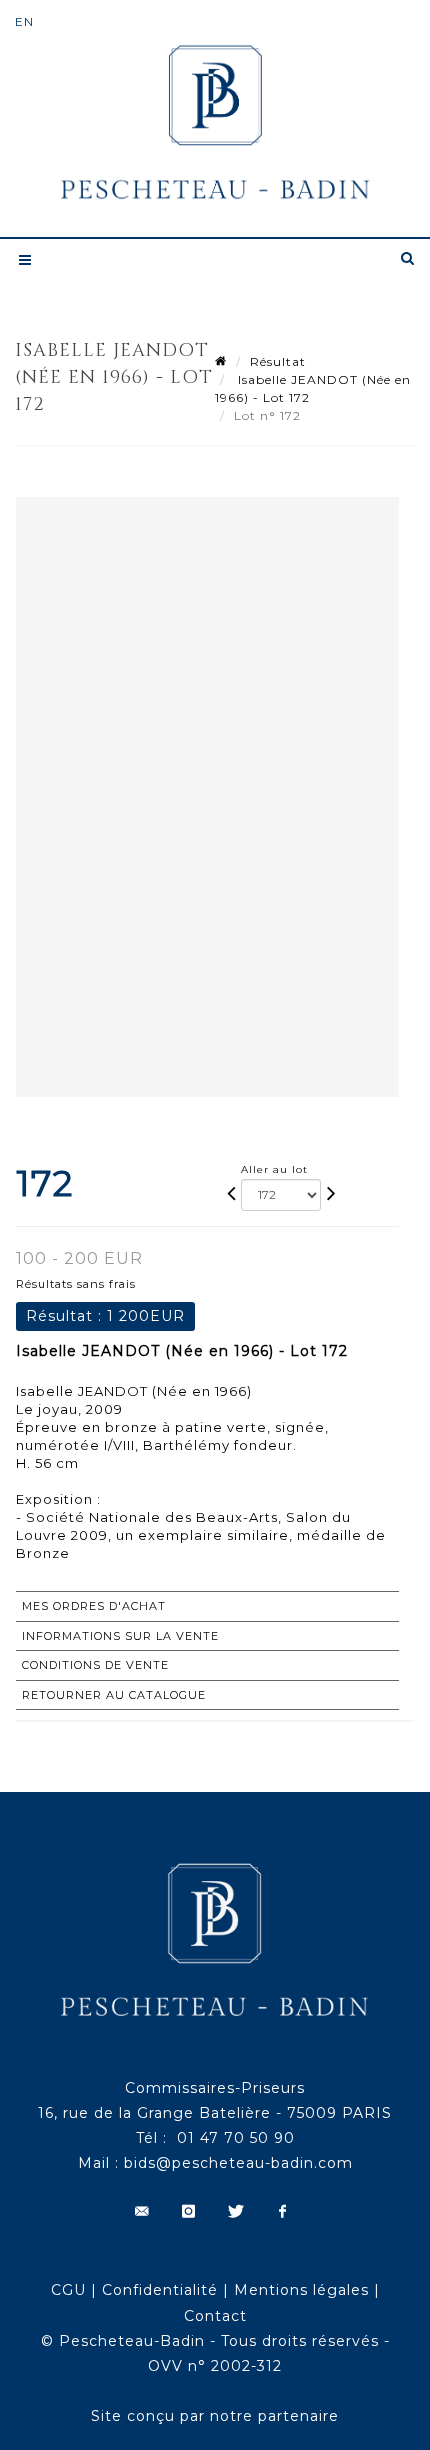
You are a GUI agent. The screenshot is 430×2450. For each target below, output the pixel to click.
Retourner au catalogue (114, 1695)
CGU (68, 2290)
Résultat (278, 361)
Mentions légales (301, 2290)
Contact (215, 2316)
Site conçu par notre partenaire (215, 2416)
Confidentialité (160, 2290)
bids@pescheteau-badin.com (238, 2163)
